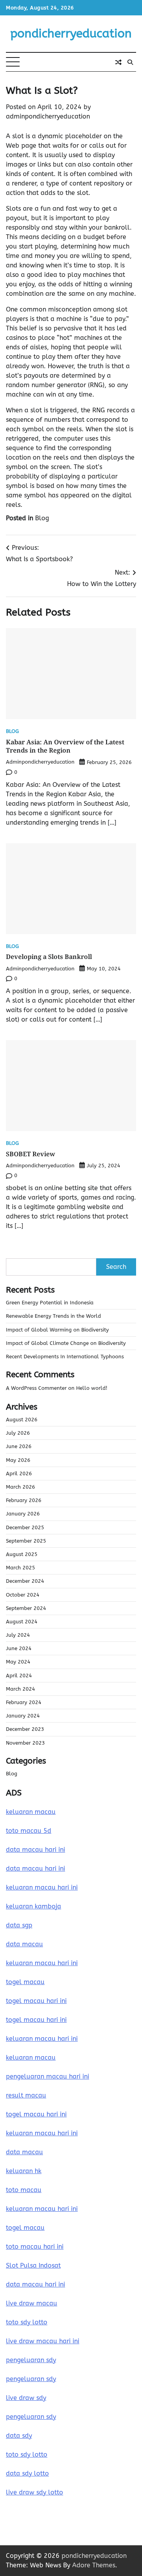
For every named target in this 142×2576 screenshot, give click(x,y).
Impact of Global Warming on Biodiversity (57, 1330)
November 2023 (25, 1743)
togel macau (25, 2228)
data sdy (19, 2436)
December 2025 (25, 1527)
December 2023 (25, 1729)
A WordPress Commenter (36, 1388)
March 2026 (21, 1487)
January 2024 (23, 1716)
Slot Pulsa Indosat (33, 2265)
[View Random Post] (118, 62)
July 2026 (18, 1433)
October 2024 (23, 1595)
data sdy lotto (27, 2473)
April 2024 (19, 1676)
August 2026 (22, 1420)
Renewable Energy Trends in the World (53, 1316)
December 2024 (25, 1581)
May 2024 (18, 1662)
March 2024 (21, 1689)
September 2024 (26, 1608)
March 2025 (21, 1568)
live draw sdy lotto (35, 2492)
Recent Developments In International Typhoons (65, 1357)
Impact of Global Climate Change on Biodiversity (66, 1343)
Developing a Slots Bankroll (49, 957)
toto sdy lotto (27, 2455)
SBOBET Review (31, 1154)
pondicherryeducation (71, 33)
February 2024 (24, 1702)
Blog (42, 518)
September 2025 (26, 1541)
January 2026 (23, 1514)
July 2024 (18, 1635)
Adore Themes (94, 2565)
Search (116, 1267)
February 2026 (24, 1500)
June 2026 (19, 1446)
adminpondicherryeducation (48, 116)
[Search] (130, 62)
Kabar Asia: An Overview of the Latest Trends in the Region (65, 746)
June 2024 (19, 1648)
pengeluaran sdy (31, 2360)
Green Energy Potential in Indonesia (50, 1303)
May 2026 (18, 1460)
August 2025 (22, 1554)
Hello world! (92, 1388)
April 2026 (19, 1473)
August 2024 (22, 1622)
